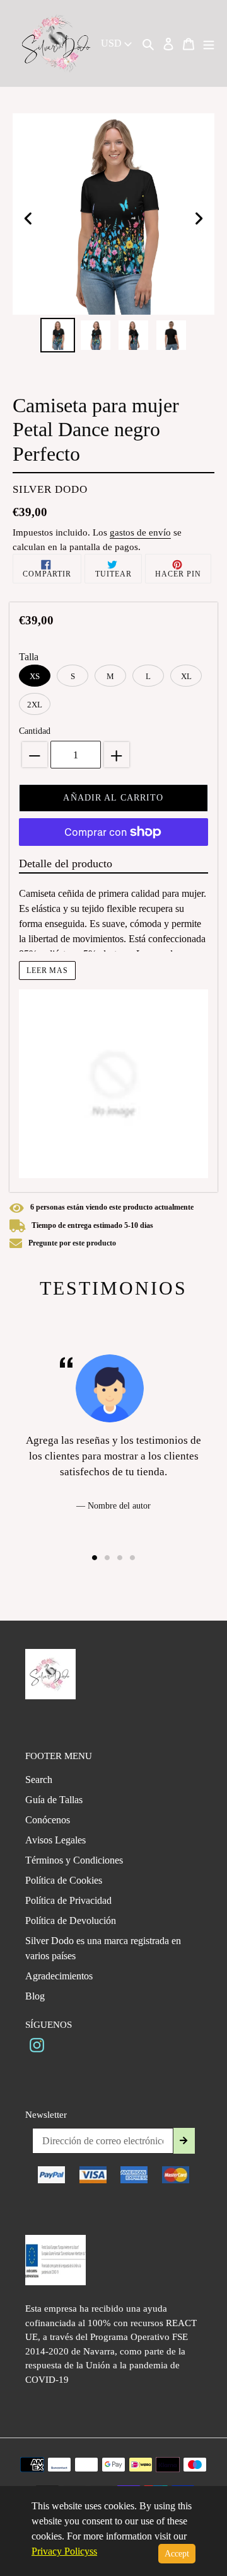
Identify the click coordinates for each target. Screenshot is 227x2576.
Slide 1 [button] (95, 1558)
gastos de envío (140, 532)
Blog (35, 1996)
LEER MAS (48, 970)
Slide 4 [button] (132, 1558)
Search (39, 1780)
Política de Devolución (71, 1921)
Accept (177, 2554)
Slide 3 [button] (120, 1558)
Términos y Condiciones (74, 1860)
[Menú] (209, 43)
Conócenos (48, 1820)
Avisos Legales (55, 1840)
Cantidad (35, 731)
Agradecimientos (59, 1976)
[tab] (95, 1558)
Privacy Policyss (64, 2551)
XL (186, 676)
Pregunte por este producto (72, 1243)
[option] (58, 335)
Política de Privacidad (68, 1900)
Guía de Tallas (54, 1800)
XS (35, 676)
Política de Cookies (64, 1880)
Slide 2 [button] (107, 1558)
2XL (35, 705)
